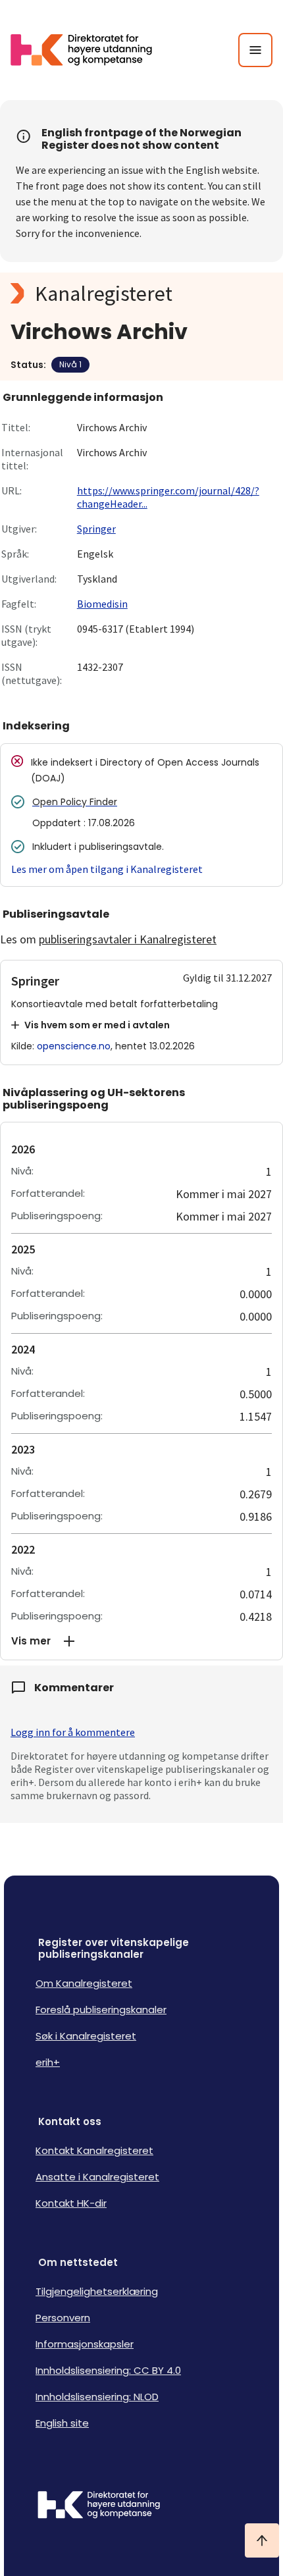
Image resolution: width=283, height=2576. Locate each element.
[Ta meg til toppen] (262, 2540)
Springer (96, 529)
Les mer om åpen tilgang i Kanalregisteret (107, 869)
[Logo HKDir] (141, 2506)
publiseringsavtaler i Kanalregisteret (128, 939)
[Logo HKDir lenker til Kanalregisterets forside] (90, 50)
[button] (141, 1641)
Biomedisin (102, 604)
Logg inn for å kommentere (73, 1732)
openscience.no (74, 1046)
